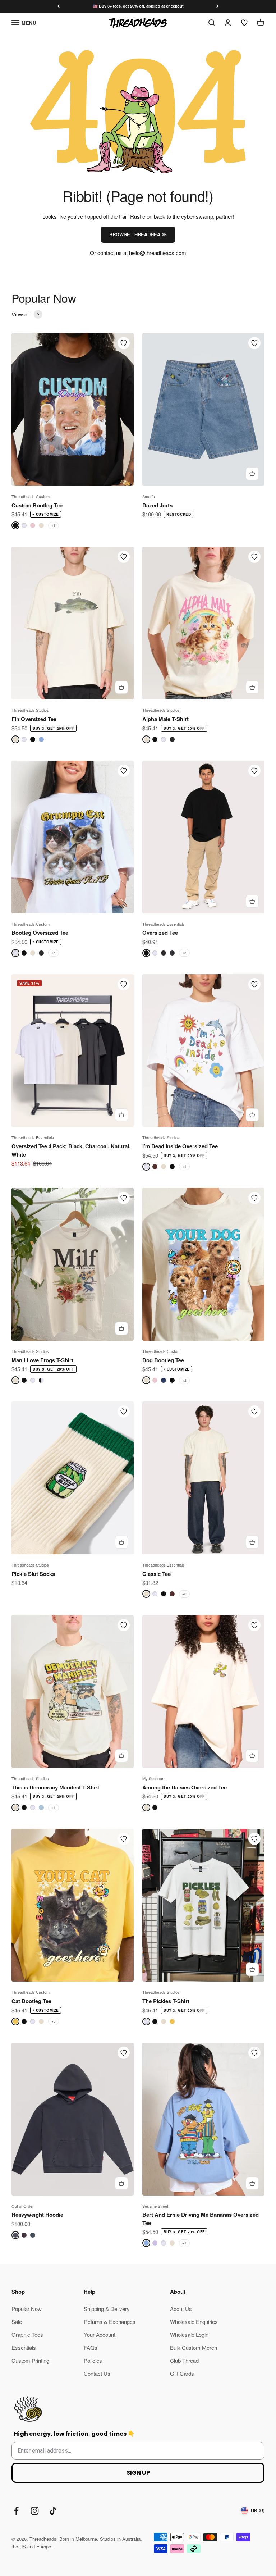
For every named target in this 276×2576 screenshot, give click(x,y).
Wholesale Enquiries (194, 2322)
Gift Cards (182, 2373)
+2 (184, 1380)
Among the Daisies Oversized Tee (185, 1787)
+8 (54, 525)
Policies (93, 2360)
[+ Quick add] (252, 474)
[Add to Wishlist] (124, 343)
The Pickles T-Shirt (166, 2001)
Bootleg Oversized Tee (40, 933)
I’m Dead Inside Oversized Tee (180, 1146)
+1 (184, 1166)
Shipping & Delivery (107, 2309)
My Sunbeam (154, 1778)
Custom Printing (30, 2360)
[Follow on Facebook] (16, 2511)
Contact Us (97, 2373)
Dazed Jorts (157, 505)
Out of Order (23, 2206)
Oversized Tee (160, 933)
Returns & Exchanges (110, 2322)
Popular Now (27, 2309)
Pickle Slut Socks (33, 1574)
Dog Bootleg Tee (163, 1360)
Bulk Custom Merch (194, 2347)
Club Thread (184, 2360)
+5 (54, 953)
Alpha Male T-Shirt (165, 719)
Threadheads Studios (30, 710)
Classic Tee (157, 1574)
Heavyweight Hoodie (37, 2215)
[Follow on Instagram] (35, 2511)
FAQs (91, 2347)
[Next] (218, 6)
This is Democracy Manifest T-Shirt (55, 1787)
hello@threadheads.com (158, 253)
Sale (17, 2322)
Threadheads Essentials (164, 924)
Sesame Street (155, 2206)
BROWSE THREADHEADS (138, 234)
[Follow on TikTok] (53, 2511)
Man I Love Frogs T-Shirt (42, 1360)
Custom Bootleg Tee (37, 505)
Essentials (24, 2347)
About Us (181, 2309)
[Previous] (58, 6)
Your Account (100, 2335)
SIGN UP (138, 2473)
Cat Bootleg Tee (31, 2001)
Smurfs (149, 496)
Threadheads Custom (31, 496)
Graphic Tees (27, 2335)
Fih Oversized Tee (34, 719)
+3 (54, 2021)
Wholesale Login (189, 2335)
